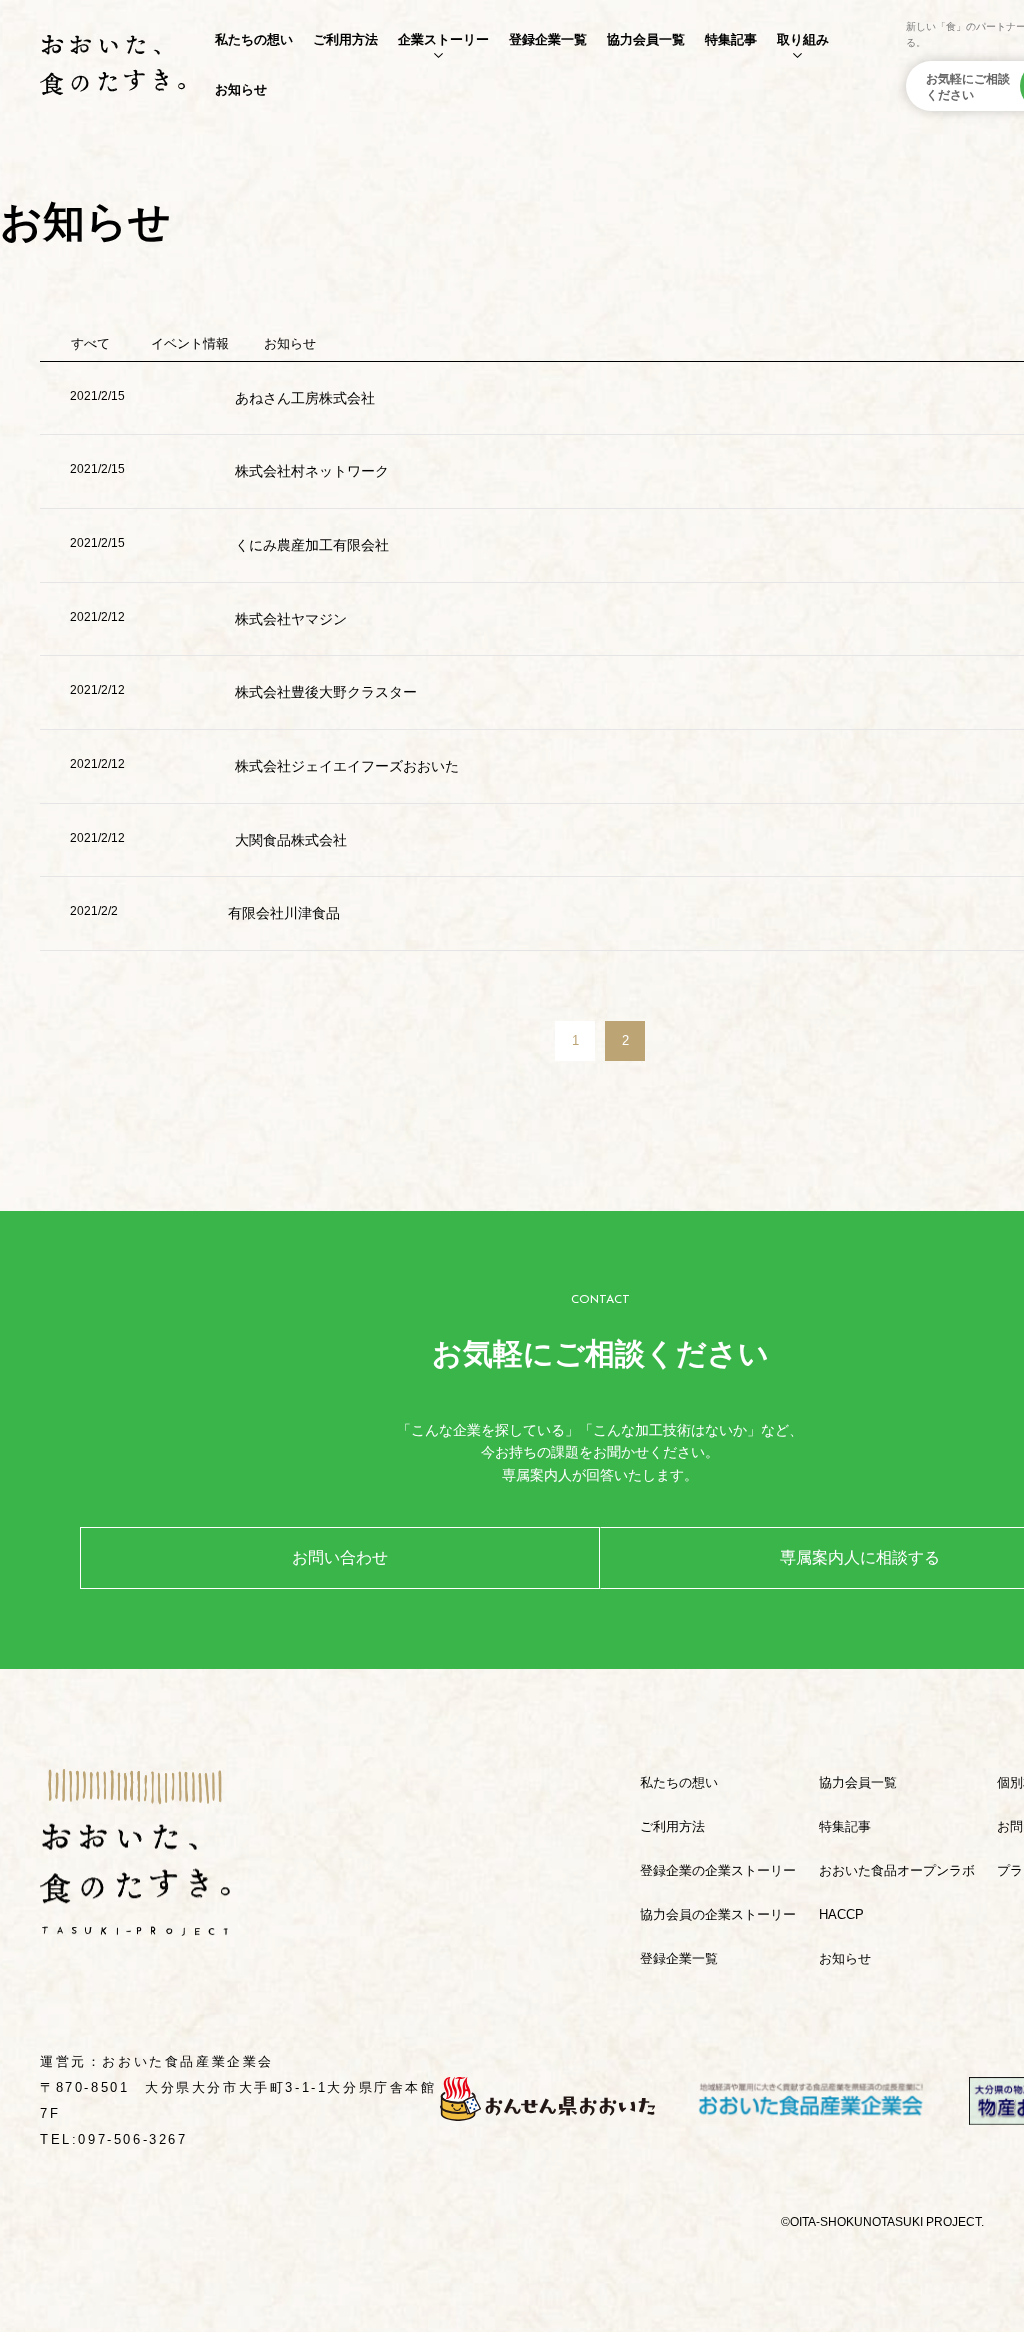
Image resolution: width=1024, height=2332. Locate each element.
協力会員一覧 (646, 39)
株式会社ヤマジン (291, 619)
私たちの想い (254, 39)
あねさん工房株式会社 (305, 398)
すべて (90, 343)
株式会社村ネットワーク (312, 471)
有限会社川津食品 (284, 913)
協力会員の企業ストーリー (718, 1914)
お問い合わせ (340, 1557)
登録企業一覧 (548, 39)
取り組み (803, 39)
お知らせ (241, 89)
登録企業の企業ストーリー (718, 1870)
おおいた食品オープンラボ (897, 1870)
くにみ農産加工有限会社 (312, 545)
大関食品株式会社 (291, 840)
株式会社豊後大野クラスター (326, 692)
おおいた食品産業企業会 (188, 2061)
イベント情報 (190, 343)
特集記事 (731, 39)
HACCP (841, 1914)
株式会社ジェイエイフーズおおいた (347, 766)
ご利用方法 (345, 39)
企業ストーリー (443, 39)
